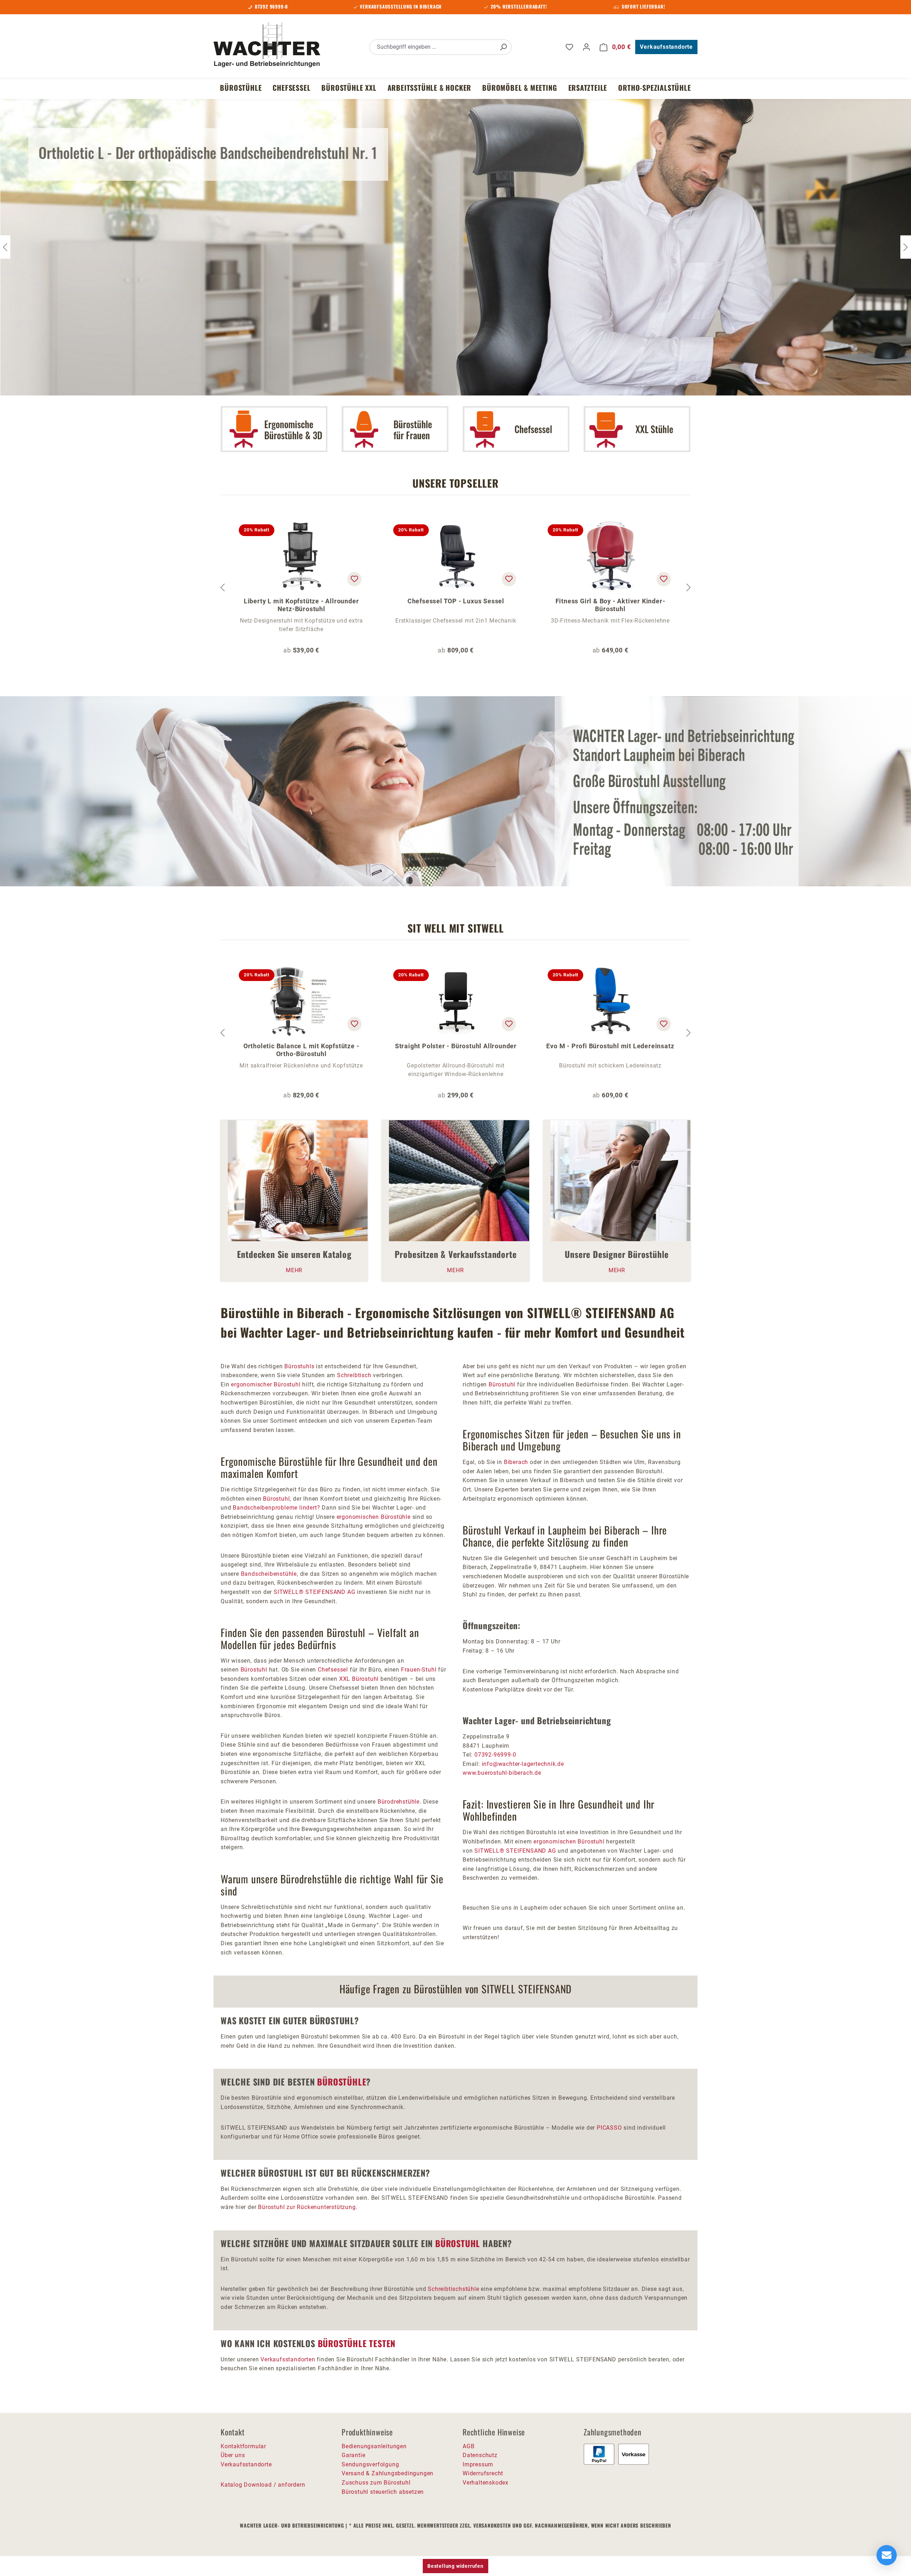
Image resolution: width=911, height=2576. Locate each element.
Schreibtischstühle (453, 2289)
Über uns (233, 2455)
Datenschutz (480, 2455)
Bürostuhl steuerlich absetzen (383, 2492)
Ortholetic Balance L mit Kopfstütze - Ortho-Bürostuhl (301, 1050)
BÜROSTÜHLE (342, 2082)
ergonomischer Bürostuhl (266, 1384)
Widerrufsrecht (483, 2473)
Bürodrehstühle (399, 1802)
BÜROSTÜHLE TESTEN (357, 2343)
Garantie (353, 2455)
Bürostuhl (276, 1499)
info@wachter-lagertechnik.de (523, 1764)
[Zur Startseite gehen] (267, 46)
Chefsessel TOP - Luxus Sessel (456, 601)
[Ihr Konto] (586, 47)
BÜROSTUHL (458, 2243)
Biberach (516, 1462)
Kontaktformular (243, 2446)
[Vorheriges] (222, 588)
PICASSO (609, 2128)
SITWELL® (289, 1592)
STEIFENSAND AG (330, 1592)
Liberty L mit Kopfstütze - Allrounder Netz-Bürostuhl (301, 605)
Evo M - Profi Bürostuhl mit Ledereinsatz (610, 1046)
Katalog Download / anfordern (263, 2485)
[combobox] (433, 47)
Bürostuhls (299, 1366)
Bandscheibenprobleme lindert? (276, 1508)
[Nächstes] (906, 247)
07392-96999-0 (495, 1755)
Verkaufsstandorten (288, 2359)
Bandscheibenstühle (269, 1574)
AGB (468, 2446)
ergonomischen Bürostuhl (569, 1842)
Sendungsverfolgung (370, 2464)
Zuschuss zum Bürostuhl (376, 2483)
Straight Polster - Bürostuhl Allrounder (456, 1046)
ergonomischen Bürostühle (374, 1517)
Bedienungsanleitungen (374, 2446)
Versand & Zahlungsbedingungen (388, 2473)
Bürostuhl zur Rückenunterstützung (307, 2207)
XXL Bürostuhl (359, 1679)
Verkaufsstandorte (666, 47)
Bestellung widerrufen (455, 2566)
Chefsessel (333, 1670)
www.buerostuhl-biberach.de (502, 1773)
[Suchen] (503, 47)
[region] (455, 588)
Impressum (478, 2464)
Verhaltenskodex (486, 2483)
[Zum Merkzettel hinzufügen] (354, 579)
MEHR (294, 1270)
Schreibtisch (355, 1375)
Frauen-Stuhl (419, 1670)
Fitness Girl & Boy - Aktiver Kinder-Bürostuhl (610, 605)
